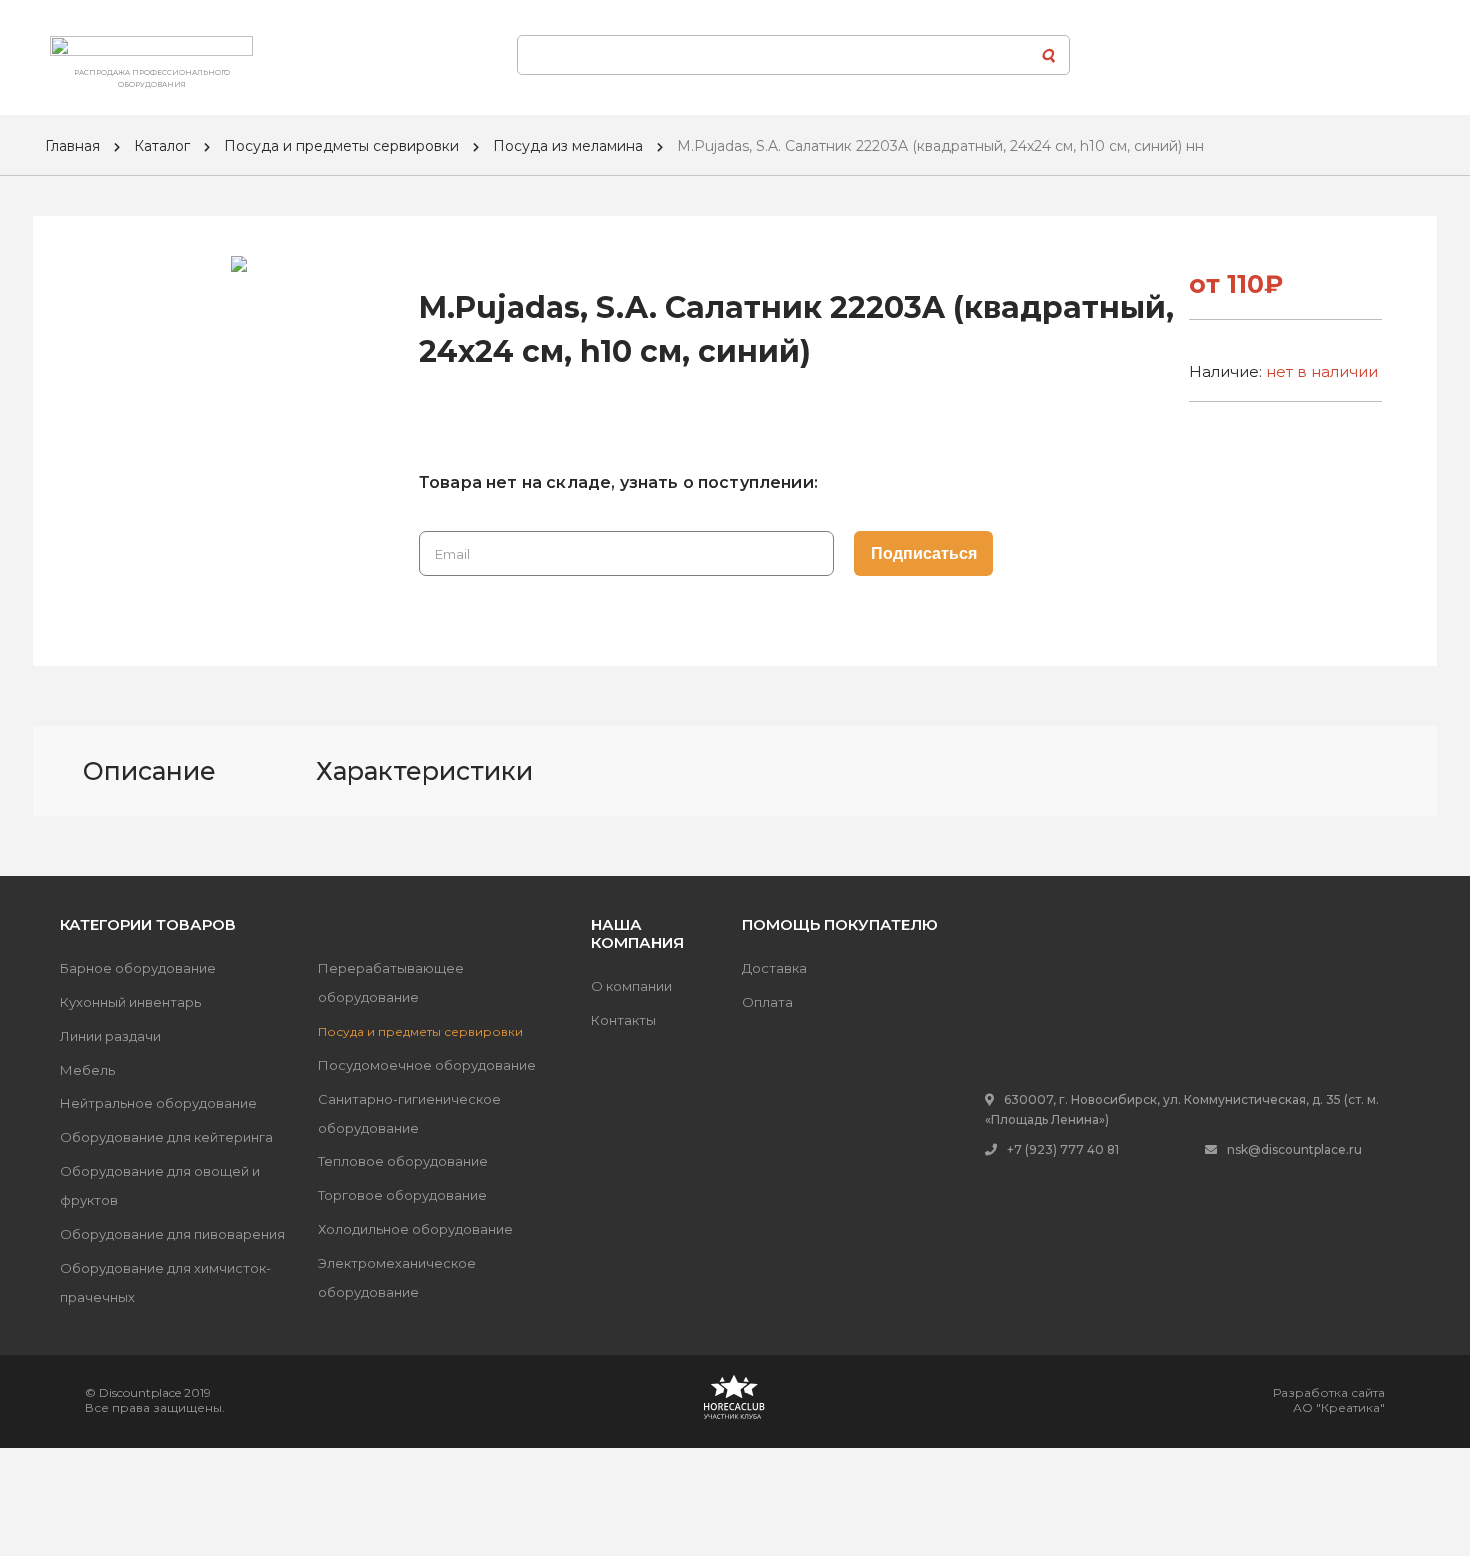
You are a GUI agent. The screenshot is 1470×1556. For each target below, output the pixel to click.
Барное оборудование (138, 968)
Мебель (87, 1070)
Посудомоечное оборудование (427, 1065)
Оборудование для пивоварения (172, 1234)
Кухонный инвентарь (130, 1002)
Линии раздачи (110, 1036)
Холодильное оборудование (415, 1229)
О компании (631, 986)
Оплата (767, 1002)
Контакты (623, 1020)
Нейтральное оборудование (158, 1103)
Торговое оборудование (402, 1195)
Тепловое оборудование (403, 1161)
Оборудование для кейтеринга (166, 1137)
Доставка (774, 968)
